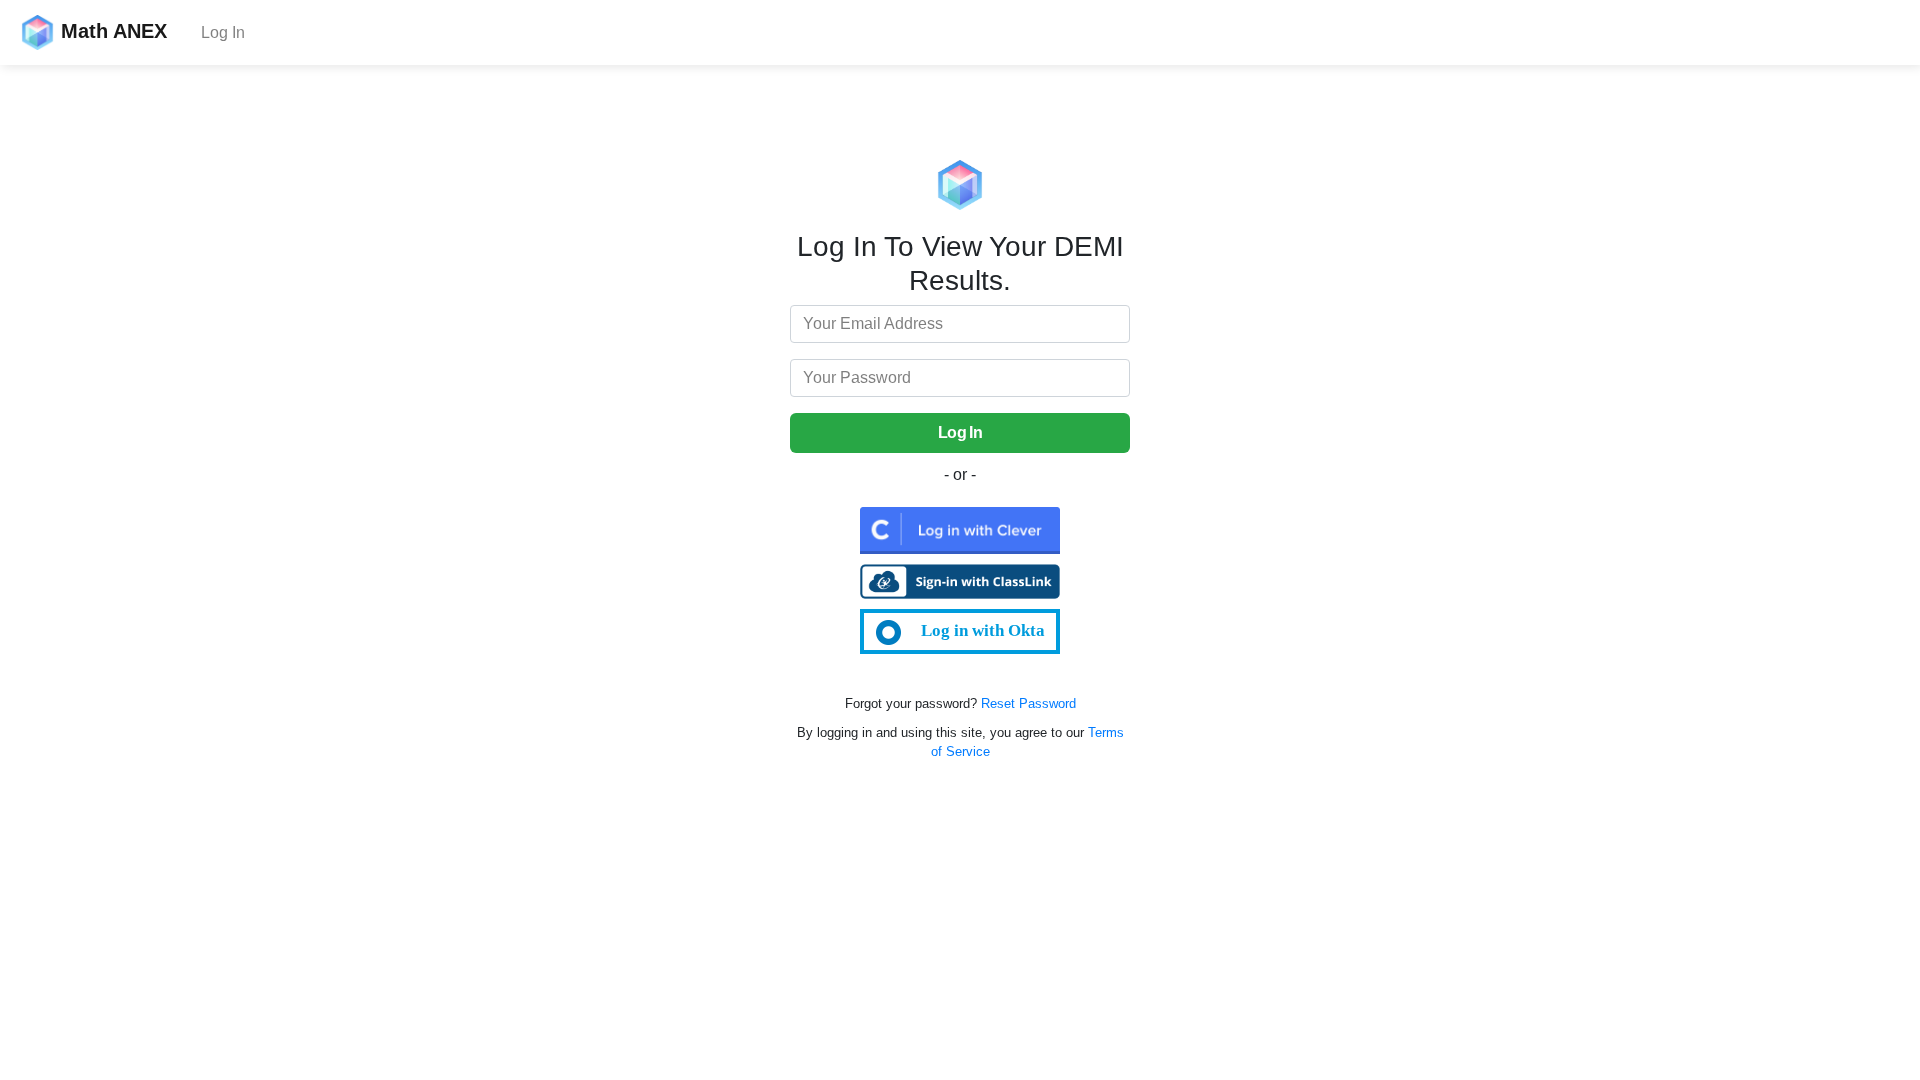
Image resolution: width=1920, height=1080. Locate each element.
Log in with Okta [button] (983, 630)
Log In (223, 32)
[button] (960, 530)
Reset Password (1028, 703)
